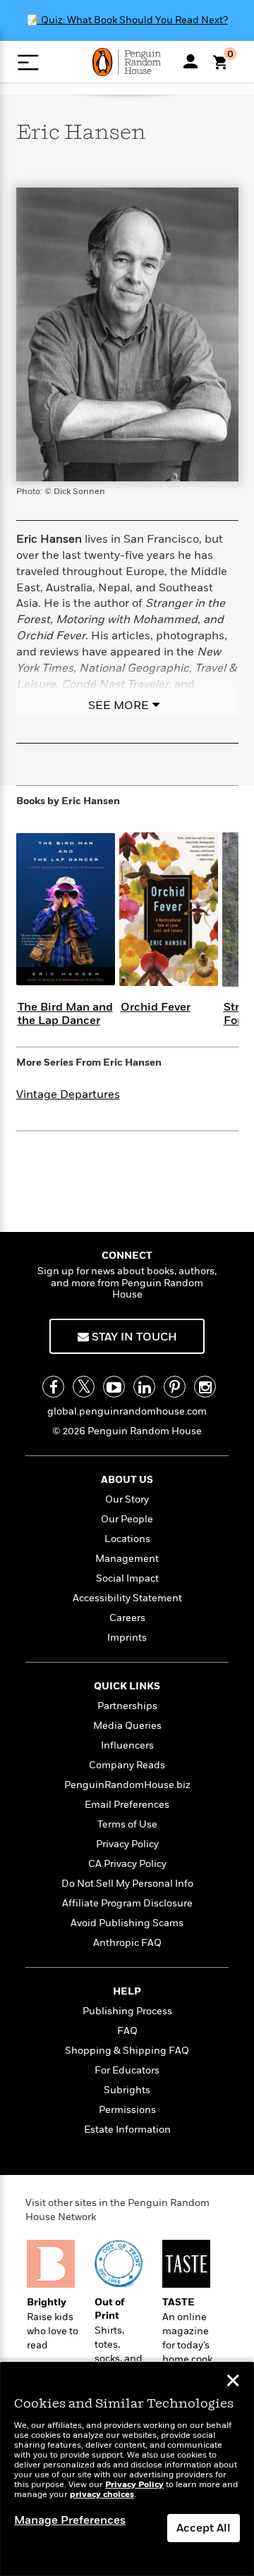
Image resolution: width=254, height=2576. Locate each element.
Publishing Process (127, 2011)
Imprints (127, 1638)
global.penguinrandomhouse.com (127, 1411)
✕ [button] (233, 2382)
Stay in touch (133, 1337)
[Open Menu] (28, 62)
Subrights (127, 2090)
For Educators (127, 2070)
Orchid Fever (156, 1007)
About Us (127, 1480)
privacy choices (102, 2495)
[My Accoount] (190, 61)
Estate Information (127, 2130)
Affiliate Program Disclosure (127, 1903)
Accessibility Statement (127, 1598)
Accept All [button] (204, 2528)
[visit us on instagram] (205, 1387)
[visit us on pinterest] (175, 1387)
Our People (127, 1519)
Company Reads (127, 1765)
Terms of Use (127, 1824)
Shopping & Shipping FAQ (127, 2051)
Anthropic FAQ (127, 1943)
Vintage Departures (68, 1095)
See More (119, 705)
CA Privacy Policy (127, 1864)
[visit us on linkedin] (144, 1387)
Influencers (127, 1745)
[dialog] (127, 2469)
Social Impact (127, 1578)
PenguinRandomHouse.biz (127, 1785)
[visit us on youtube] (114, 1387)
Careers (127, 1618)
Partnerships (127, 1706)
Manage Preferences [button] (70, 2520)
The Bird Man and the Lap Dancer (65, 1014)
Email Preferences (127, 1805)
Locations (127, 1539)
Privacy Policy (127, 1844)
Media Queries (127, 1726)
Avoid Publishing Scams (127, 1923)
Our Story (127, 1499)
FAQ (127, 2031)
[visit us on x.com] (84, 1387)
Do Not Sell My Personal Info (127, 1884)
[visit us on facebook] (53, 1387)
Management (127, 1559)
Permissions (127, 2110)
